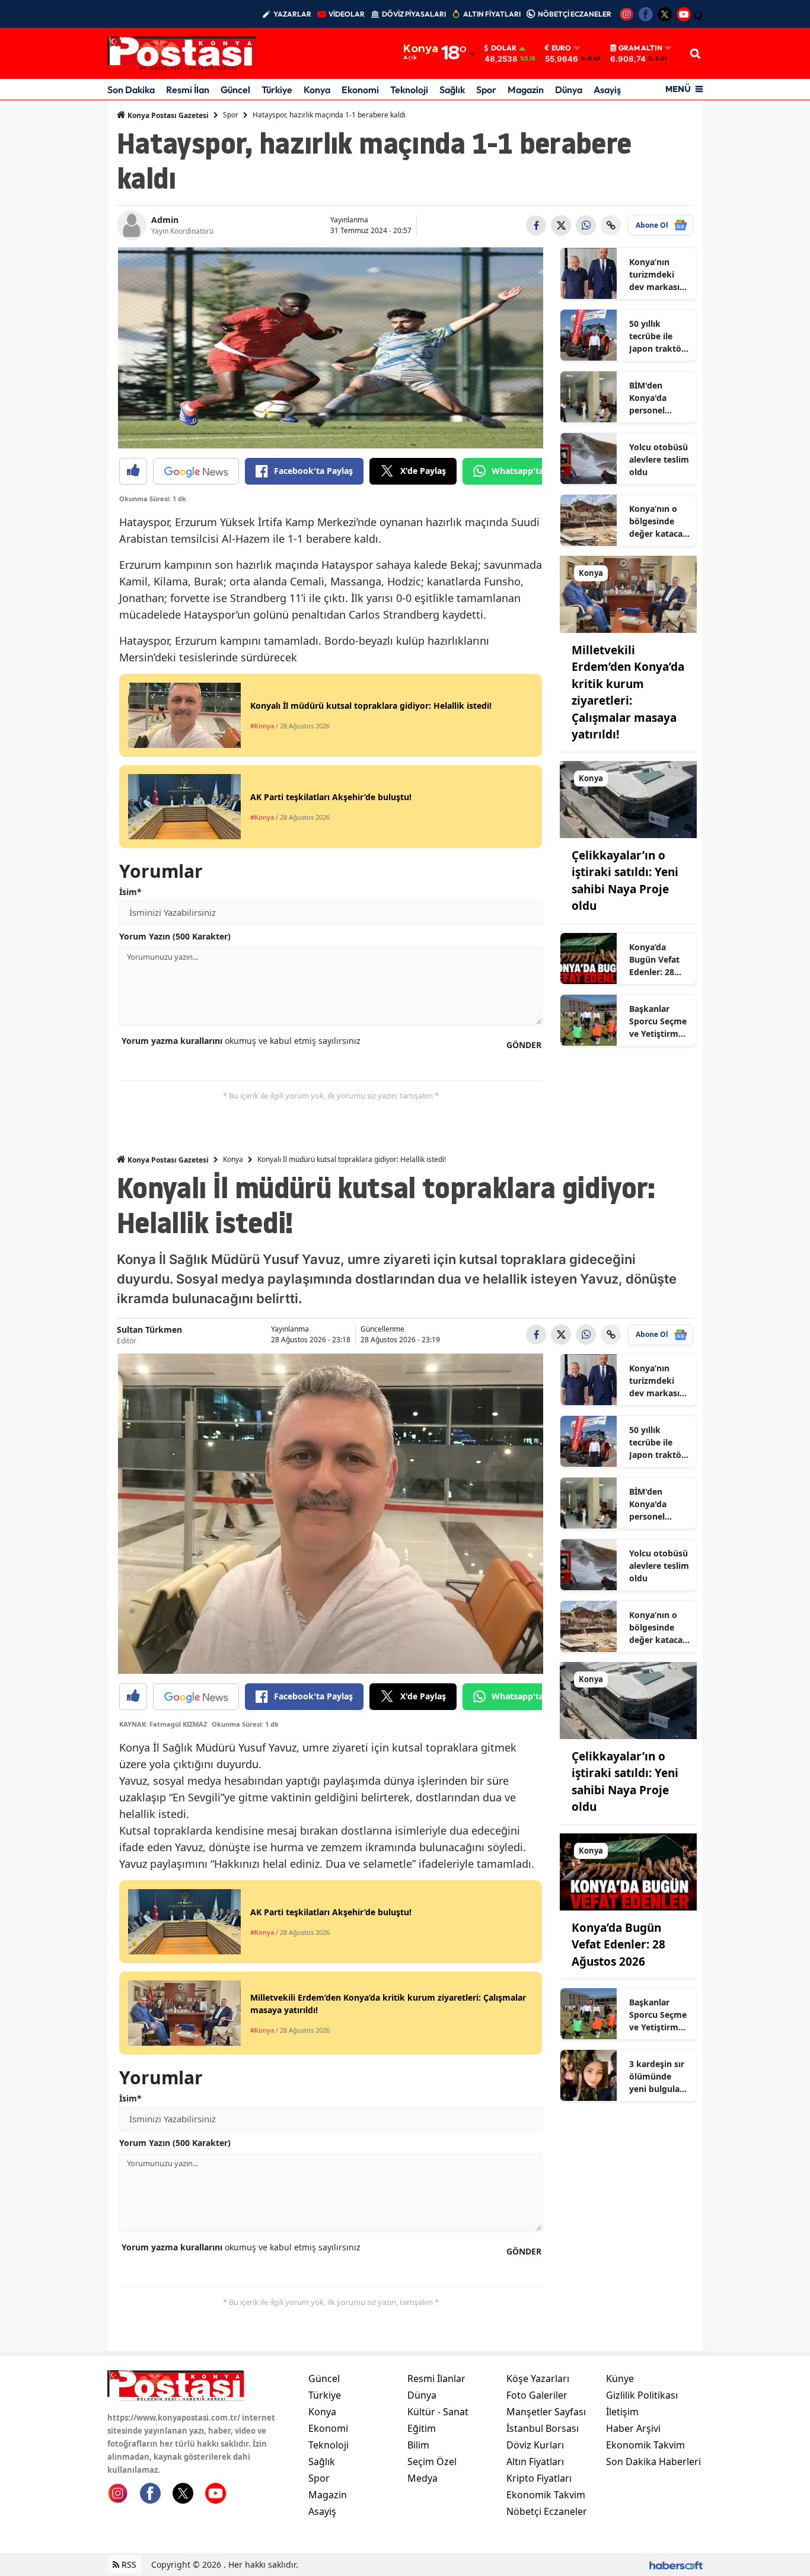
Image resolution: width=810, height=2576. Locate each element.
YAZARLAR (292, 14)
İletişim (622, 2412)
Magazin (526, 90)
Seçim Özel (432, 2462)
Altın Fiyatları (535, 2462)
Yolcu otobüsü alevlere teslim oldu (659, 459)
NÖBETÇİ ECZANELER (575, 14)
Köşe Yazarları (538, 2378)
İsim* (130, 892)
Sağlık (452, 90)
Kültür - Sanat (438, 2412)
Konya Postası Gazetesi (167, 115)
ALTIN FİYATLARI (492, 14)
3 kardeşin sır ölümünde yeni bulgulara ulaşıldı (658, 2077)
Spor (486, 90)
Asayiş (607, 90)
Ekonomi (360, 90)
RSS (128, 2564)
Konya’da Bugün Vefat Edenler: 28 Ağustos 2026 (657, 960)
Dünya (569, 90)
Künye (620, 2378)
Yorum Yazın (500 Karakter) (175, 936)
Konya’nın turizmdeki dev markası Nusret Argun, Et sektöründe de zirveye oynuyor (658, 275)
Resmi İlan (188, 90)
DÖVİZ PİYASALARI (414, 14)
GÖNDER (524, 1045)
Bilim (418, 2445)
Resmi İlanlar (436, 2378)
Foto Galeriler (537, 2395)
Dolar (504, 48)
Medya (422, 2478)
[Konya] (628, 593)
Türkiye (277, 90)
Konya (317, 90)
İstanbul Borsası (543, 2428)
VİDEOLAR (347, 14)
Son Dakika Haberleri (653, 2462)
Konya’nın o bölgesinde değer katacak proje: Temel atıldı (658, 521)
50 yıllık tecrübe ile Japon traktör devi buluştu (657, 336)
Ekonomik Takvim (546, 2495)
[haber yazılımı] (676, 2564)
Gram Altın (640, 48)
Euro (561, 48)
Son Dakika (131, 90)
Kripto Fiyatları (539, 2478)
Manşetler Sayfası (546, 2412)
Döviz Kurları (535, 2445)
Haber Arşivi (633, 2428)
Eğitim (422, 2428)
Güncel (235, 90)
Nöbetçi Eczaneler (547, 2511)
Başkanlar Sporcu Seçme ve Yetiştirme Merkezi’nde (658, 1021)
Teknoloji (409, 90)
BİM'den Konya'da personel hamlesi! (648, 398)
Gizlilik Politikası (642, 2395)
